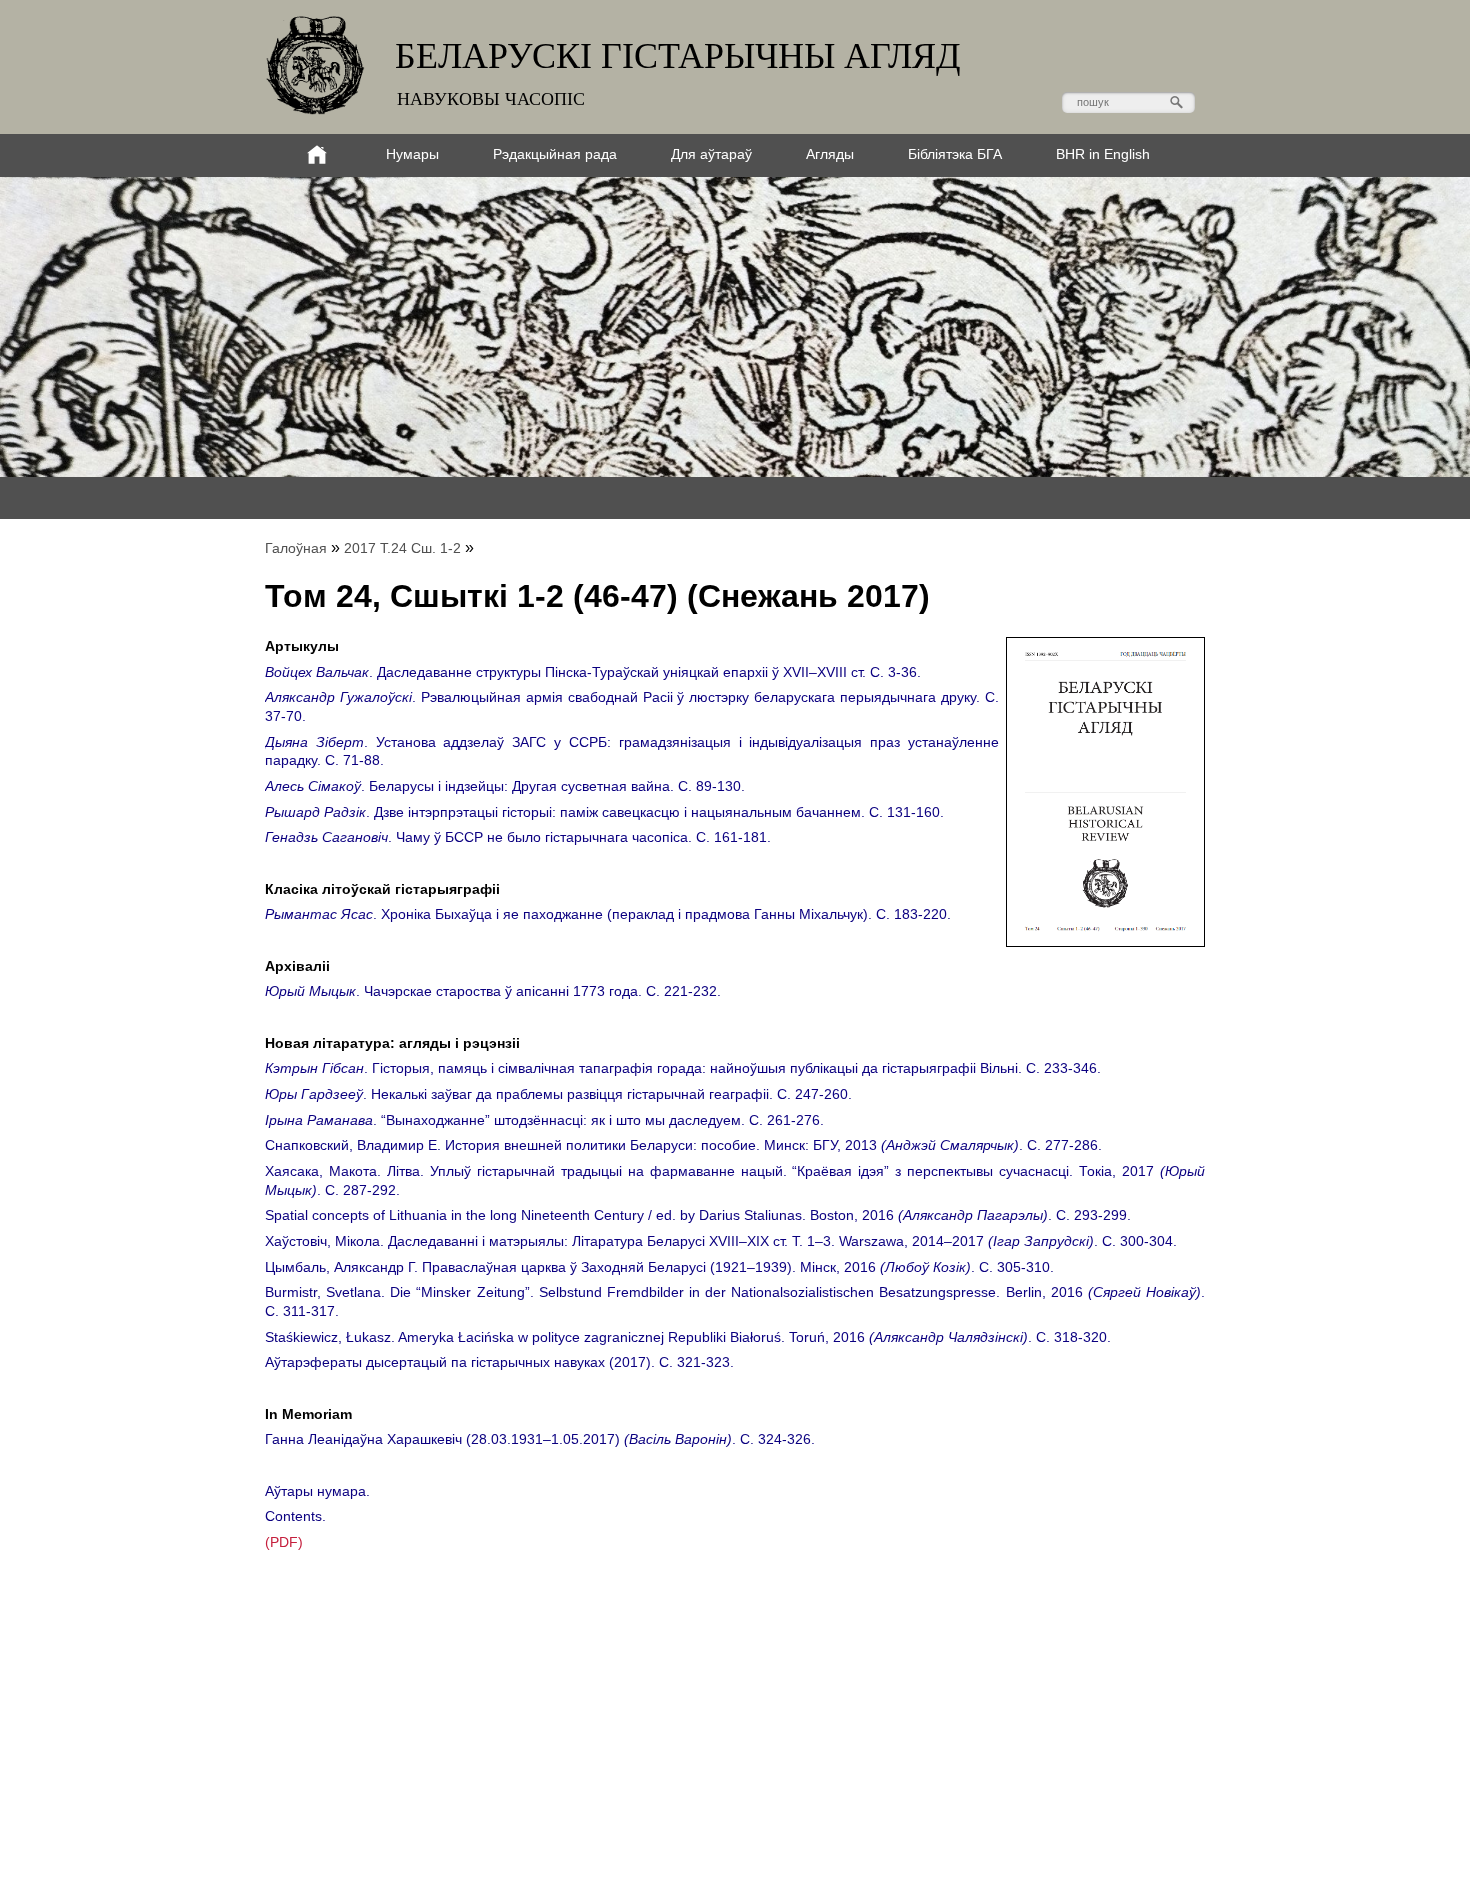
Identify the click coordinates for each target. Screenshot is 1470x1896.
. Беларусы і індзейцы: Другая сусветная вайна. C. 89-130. (505, 786)
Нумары (412, 154)
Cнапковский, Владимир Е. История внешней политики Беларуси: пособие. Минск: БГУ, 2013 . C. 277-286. (683, 1145)
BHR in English (1103, 154)
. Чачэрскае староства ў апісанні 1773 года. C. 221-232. (493, 991)
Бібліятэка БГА (955, 154)
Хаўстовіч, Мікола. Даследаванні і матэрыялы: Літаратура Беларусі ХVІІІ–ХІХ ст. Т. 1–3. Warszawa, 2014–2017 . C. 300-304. (721, 1241)
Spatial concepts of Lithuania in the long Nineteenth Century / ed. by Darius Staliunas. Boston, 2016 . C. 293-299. (698, 1215)
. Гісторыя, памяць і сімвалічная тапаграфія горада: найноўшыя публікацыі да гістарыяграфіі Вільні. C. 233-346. (683, 1068)
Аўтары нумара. (317, 1491)
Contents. (295, 1516)
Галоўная (296, 548)
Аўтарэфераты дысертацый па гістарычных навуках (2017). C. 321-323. (499, 1362)
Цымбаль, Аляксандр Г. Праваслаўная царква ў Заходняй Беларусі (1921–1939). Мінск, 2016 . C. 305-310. (659, 1267)
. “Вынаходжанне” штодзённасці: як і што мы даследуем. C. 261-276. (544, 1120)
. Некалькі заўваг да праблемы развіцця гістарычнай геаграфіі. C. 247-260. (558, 1094)
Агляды (830, 154)
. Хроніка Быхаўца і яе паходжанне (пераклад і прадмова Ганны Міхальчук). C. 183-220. (608, 914)
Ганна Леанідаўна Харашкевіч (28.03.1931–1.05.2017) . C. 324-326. (540, 1439)
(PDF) (284, 1542)
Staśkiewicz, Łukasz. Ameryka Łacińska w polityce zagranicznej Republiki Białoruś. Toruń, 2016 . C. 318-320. (688, 1337)
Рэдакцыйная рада (555, 154)
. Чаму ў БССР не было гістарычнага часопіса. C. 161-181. (518, 837)
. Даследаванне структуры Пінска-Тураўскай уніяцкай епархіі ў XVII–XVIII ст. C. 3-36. (593, 672)
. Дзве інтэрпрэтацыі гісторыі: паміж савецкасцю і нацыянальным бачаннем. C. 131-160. (604, 812)
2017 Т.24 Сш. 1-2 (402, 548)
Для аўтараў (711, 154)
